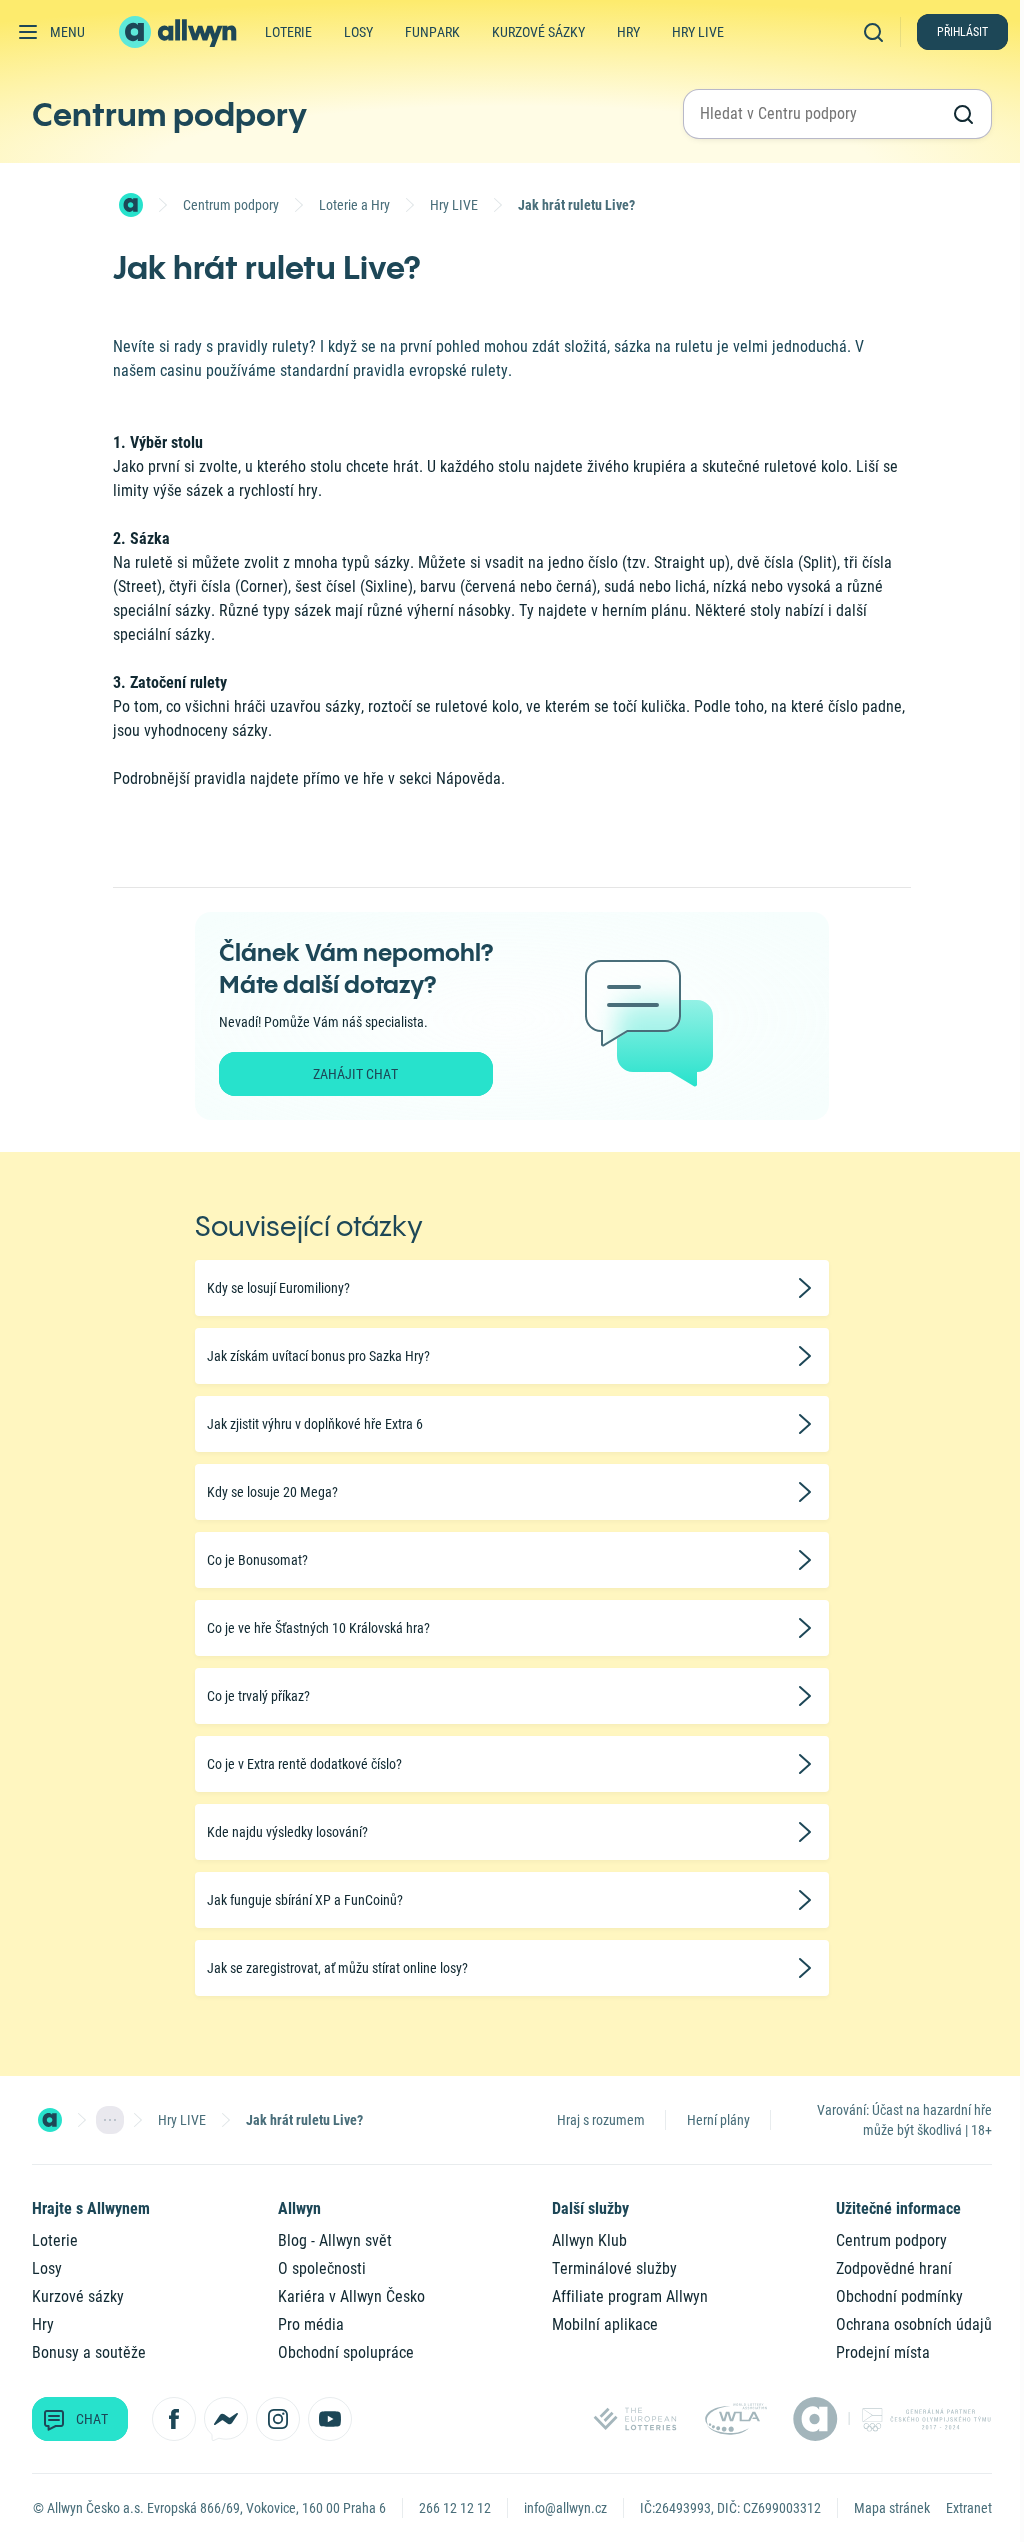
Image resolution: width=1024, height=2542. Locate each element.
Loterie (288, 32)
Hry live (698, 32)
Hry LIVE (454, 205)
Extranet (969, 2508)
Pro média (311, 2324)
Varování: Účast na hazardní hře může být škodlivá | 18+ (904, 2120)
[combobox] (819, 114)
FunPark (432, 32)
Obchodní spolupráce (346, 2352)
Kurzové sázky (538, 32)
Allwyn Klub (589, 2240)
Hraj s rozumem (601, 2120)
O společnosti (322, 2268)
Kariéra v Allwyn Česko (351, 2296)
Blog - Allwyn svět (335, 2240)
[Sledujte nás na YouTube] (330, 2419)
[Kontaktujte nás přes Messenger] (226, 2419)
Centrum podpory (169, 114)
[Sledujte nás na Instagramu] (278, 2419)
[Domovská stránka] (131, 205)
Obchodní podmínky (899, 2296)
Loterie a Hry (354, 205)
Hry (628, 32)
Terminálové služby (614, 2268)
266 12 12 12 (455, 2508)
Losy (358, 32)
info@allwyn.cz (565, 2508)
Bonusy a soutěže (89, 2352)
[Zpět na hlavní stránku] (180, 32)
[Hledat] (878, 32)
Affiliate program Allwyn (630, 2296)
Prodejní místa (883, 2352)
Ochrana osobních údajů (914, 2324)
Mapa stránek (892, 2508)
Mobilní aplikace (605, 2324)
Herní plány (718, 2120)
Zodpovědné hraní (894, 2268)
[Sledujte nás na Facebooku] (174, 2419)
